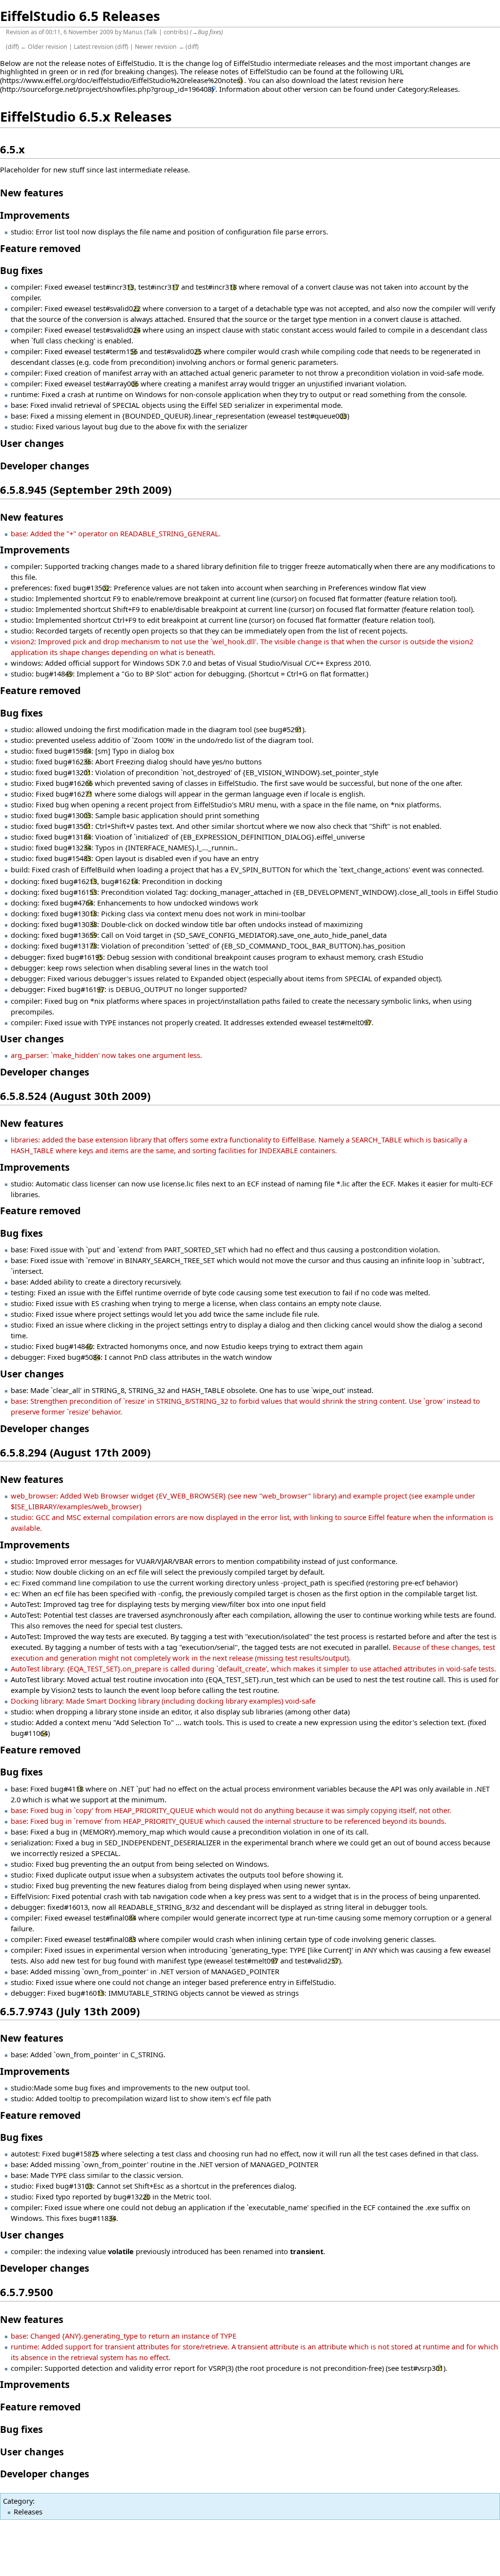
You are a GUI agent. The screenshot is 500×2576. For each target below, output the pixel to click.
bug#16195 (84, 957)
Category (18, 2501)
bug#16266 (74, 783)
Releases (28, 2512)
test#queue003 (323, 416)
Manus (133, 32)
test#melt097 (350, 1022)
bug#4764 (77, 903)
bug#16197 (86, 989)
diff (12, 47)
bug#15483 (73, 858)
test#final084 (115, 1918)
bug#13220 (132, 2196)
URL (397, 71)
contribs (175, 32)
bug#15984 (73, 751)
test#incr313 (114, 287)
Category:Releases (428, 89)
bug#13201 (73, 772)
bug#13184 (73, 837)
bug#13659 (79, 935)
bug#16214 (120, 881)
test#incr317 (159, 287)
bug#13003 (73, 815)
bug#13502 (91, 588)
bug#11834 (98, 2218)
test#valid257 (317, 1961)
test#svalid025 (178, 351)
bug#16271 (74, 794)
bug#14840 (74, 1346)
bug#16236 (73, 761)
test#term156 (115, 351)
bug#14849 (54, 674)
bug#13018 (79, 913)
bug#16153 (79, 892)
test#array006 (116, 383)
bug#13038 (79, 924)
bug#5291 (286, 729)
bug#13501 (73, 826)
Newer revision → (159, 47)
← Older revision (44, 47)
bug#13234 (73, 847)
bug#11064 (29, 1733)
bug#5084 (84, 1357)
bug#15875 (81, 2154)
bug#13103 (74, 2186)
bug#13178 (79, 946)
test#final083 (115, 1939)
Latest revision (94, 47)
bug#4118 (67, 1789)
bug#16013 (86, 1993)
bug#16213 (79, 881)
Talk (152, 32)
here (396, 80)
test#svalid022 (117, 308)
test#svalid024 (117, 330)
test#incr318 (216, 287)
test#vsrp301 (422, 2368)
